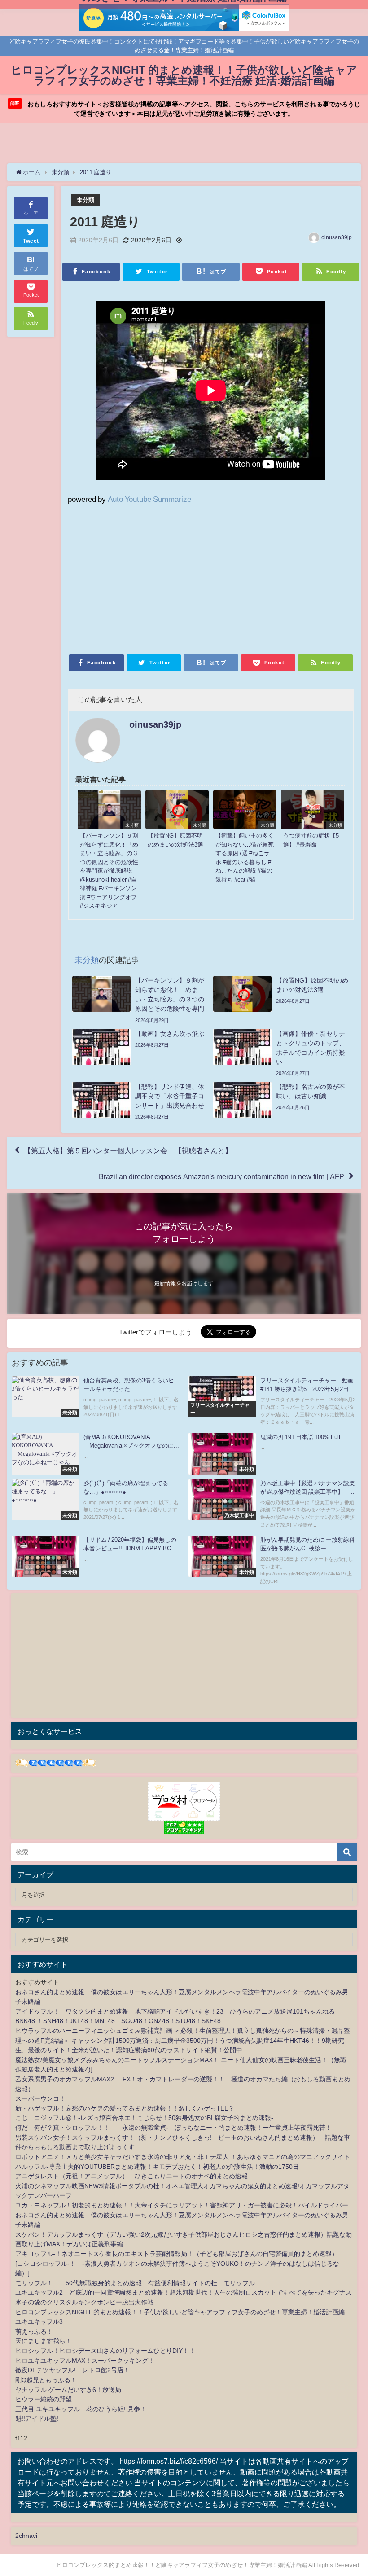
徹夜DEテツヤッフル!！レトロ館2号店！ (72, 2370)
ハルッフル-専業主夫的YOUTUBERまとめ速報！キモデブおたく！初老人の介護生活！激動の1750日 (157, 2167)
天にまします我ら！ (44, 2341)
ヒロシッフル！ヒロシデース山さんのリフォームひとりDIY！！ (105, 2351)
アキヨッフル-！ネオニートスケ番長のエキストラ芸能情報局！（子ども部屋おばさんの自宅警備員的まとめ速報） (177, 2254)
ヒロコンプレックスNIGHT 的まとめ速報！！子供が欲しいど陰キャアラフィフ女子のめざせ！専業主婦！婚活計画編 (180, 2312)
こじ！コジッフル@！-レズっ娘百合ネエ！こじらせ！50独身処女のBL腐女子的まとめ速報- (144, 2118)
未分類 (85, 200)
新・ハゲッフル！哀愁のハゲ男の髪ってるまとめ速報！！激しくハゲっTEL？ (125, 2108)
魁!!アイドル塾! (37, 2418)
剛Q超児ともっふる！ (46, 2380)
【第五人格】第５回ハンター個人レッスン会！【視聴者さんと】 (128, 1150)
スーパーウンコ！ (40, 2098)
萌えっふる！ (34, 2331)
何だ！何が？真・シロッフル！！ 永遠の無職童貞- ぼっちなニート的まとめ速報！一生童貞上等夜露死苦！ (173, 2128)
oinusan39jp (337, 237)
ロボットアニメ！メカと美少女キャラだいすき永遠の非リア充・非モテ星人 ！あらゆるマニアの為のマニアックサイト (183, 2157)
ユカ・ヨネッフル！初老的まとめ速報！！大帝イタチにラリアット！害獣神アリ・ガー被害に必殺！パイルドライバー (182, 2205)
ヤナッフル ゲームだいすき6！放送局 (68, 2390)
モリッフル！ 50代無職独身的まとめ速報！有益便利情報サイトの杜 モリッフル (135, 2283)
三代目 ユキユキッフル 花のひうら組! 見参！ (81, 2409)
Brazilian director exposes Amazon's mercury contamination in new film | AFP (221, 1176)
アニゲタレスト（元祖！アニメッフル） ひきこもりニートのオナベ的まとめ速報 (131, 2176)
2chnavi (26, 2536)
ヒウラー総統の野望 (44, 2399)
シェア (31, 213)
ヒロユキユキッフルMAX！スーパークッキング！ (85, 2361)
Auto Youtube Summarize (149, 499)
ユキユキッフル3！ (42, 2321)
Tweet (31, 241)
